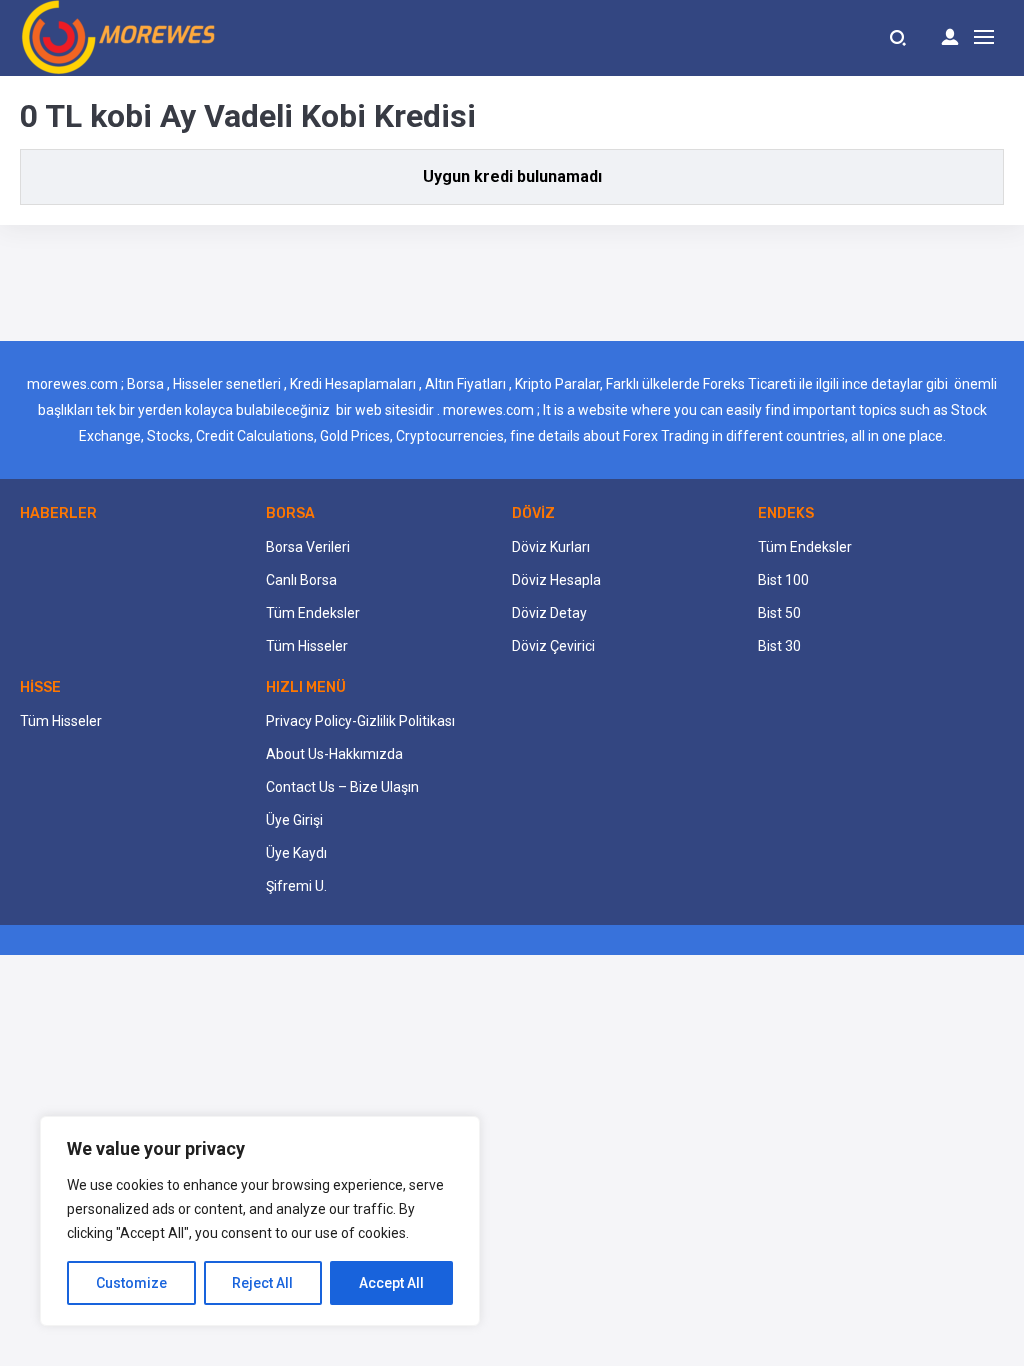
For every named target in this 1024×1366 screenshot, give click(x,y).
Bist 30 (779, 646)
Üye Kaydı (296, 853)
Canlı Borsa (301, 580)
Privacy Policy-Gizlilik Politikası (360, 721)
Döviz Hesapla (556, 580)
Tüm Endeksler (313, 613)
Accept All (391, 1283)
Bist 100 (783, 580)
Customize (131, 1283)
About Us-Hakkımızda (334, 754)
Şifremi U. (296, 886)
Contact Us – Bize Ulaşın (342, 787)
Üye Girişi (294, 820)
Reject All (262, 1283)
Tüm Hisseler (307, 646)
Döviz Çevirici (553, 646)
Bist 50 (779, 613)
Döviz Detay (549, 613)
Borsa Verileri (308, 547)
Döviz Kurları (551, 547)
